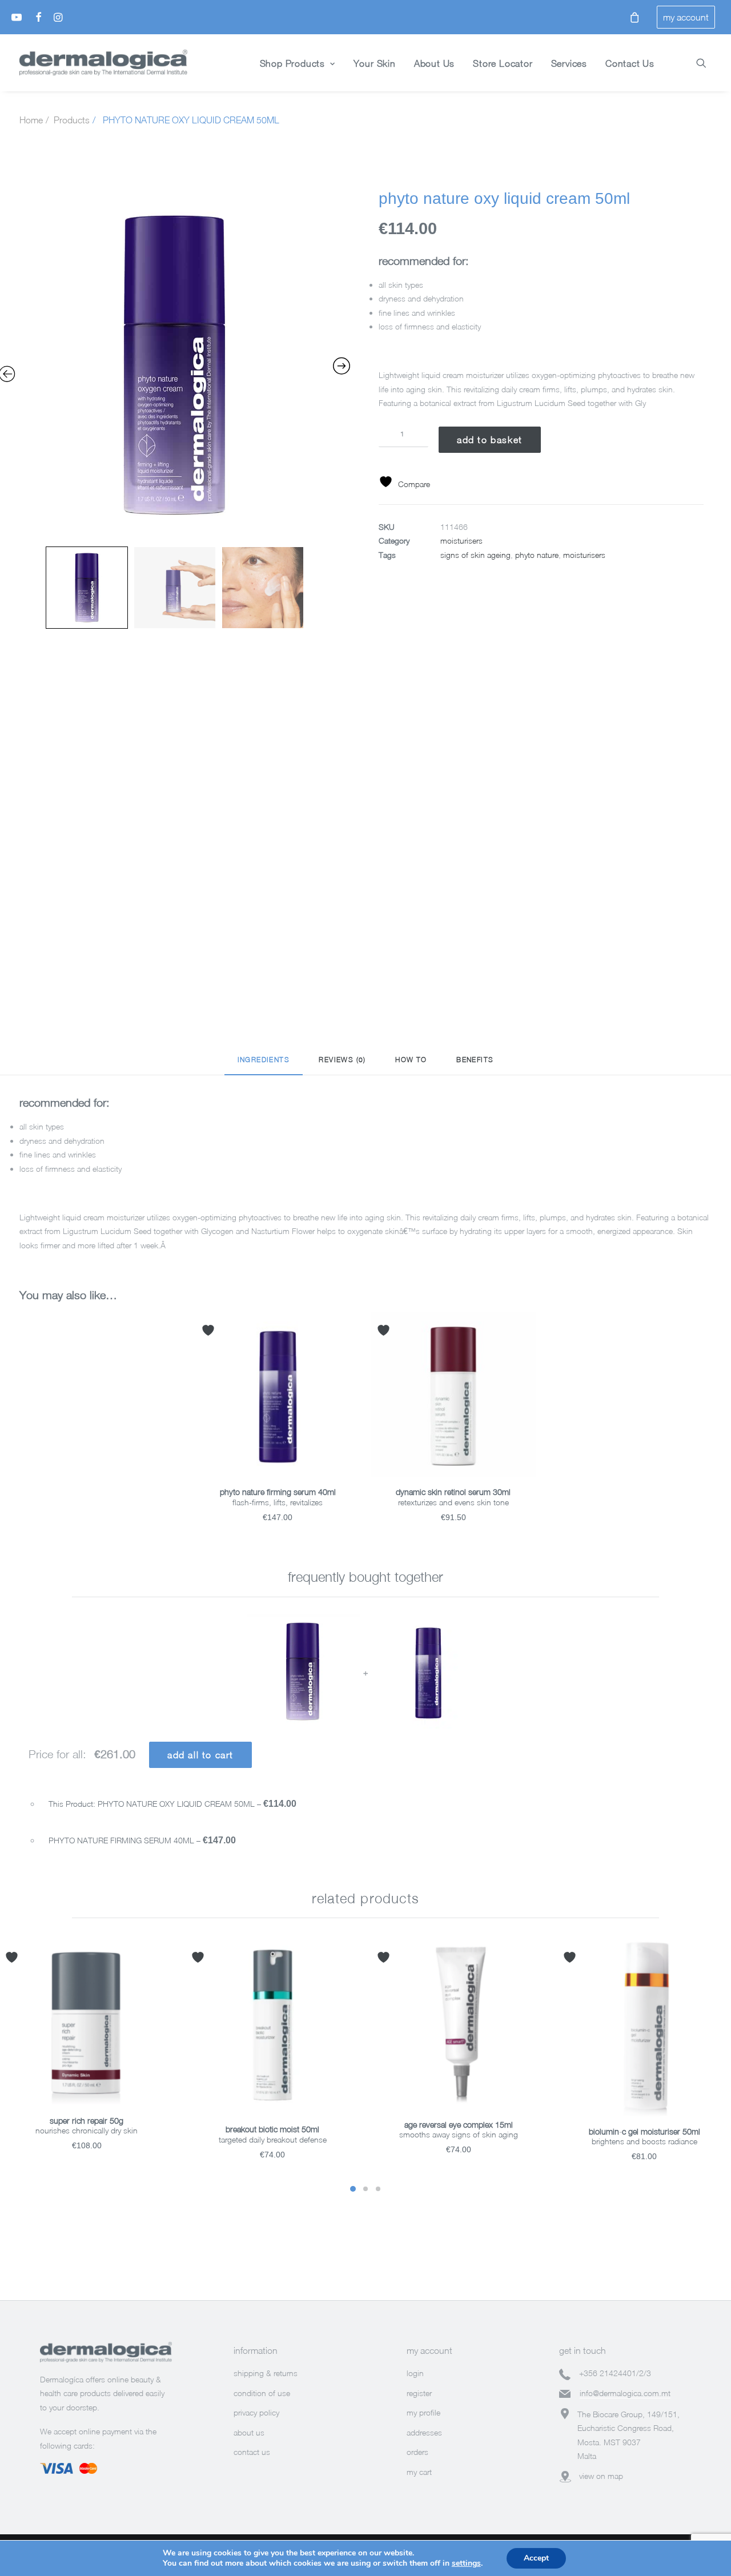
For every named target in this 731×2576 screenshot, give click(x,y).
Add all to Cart (200, 1755)
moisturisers (584, 555)
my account (686, 17)
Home (31, 120)
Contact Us (630, 63)
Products (72, 120)
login (415, 2373)
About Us (434, 63)
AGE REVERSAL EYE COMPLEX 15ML (459, 2125)
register (419, 2393)
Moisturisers (461, 540)
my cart (419, 2472)
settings (466, 2563)
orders (417, 2452)
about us (249, 2432)
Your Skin (375, 63)
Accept (536, 2558)
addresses (424, 2432)
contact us (252, 2452)
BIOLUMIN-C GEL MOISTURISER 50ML (644, 2131)
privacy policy (256, 2412)
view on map (601, 2476)
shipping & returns (266, 2373)
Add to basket (490, 440)
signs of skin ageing (475, 555)
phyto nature (537, 555)
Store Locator (503, 63)
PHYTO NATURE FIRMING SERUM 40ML (278, 1492)
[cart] (631, 17)
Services (569, 63)
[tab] (264, 1065)
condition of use (262, 2393)
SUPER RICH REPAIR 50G (87, 2121)
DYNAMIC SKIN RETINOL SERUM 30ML (453, 1492)
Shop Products (292, 63)
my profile (423, 2412)
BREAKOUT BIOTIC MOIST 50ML (272, 2129)
